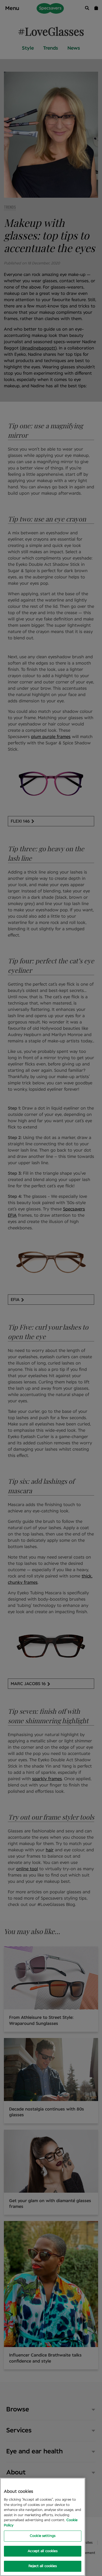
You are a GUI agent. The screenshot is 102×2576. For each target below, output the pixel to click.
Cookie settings (43, 2536)
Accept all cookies (42, 2551)
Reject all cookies (42, 2566)
